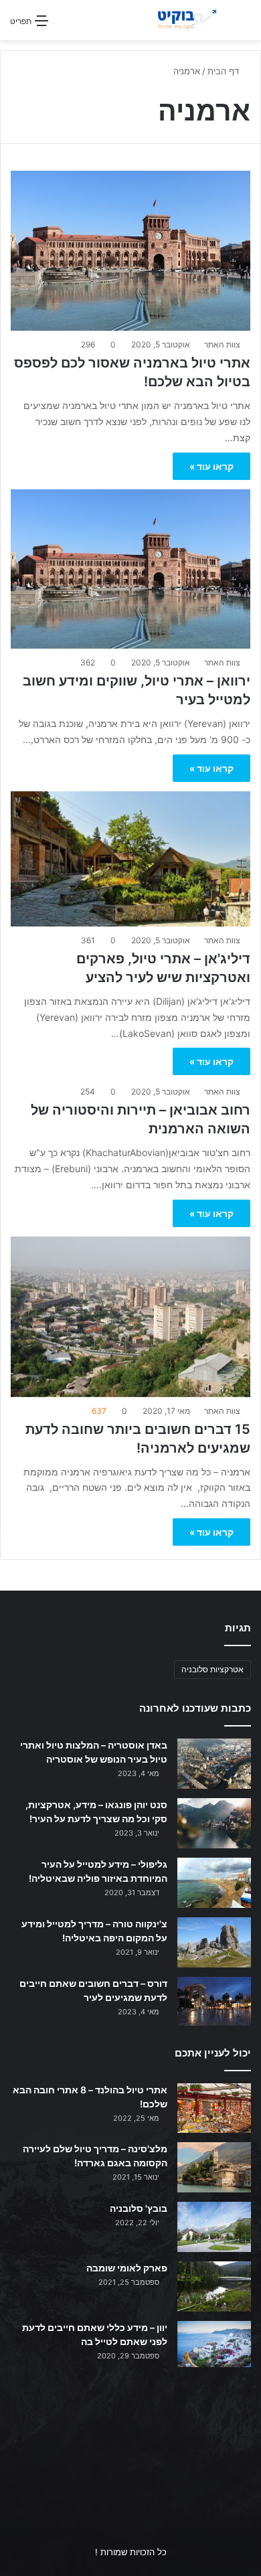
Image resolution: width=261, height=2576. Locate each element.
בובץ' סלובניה (139, 2208)
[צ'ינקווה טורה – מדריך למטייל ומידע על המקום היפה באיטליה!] (214, 1942)
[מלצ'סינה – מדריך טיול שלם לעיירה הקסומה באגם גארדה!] (214, 2167)
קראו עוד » (211, 466)
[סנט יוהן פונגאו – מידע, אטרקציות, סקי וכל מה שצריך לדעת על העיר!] (214, 1823)
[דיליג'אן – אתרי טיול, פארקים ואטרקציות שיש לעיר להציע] (130, 859)
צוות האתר (222, 344)
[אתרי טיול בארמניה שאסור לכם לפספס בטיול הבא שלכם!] (130, 251)
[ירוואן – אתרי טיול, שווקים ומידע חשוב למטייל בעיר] (130, 569)
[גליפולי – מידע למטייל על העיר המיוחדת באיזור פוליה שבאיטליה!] (214, 1883)
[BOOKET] (174, 20)
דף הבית (225, 71)
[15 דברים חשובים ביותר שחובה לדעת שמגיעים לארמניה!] (130, 1317)
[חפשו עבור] (244, 25)
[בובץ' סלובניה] (214, 2227)
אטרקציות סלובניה (212, 1669)
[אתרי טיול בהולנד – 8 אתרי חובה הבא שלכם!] (214, 2108)
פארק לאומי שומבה (127, 2268)
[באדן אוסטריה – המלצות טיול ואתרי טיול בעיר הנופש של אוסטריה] (214, 1764)
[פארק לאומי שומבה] (214, 2286)
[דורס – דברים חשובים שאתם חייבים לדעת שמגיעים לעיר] (214, 2001)
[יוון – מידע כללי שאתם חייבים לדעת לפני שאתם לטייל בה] (214, 2344)
